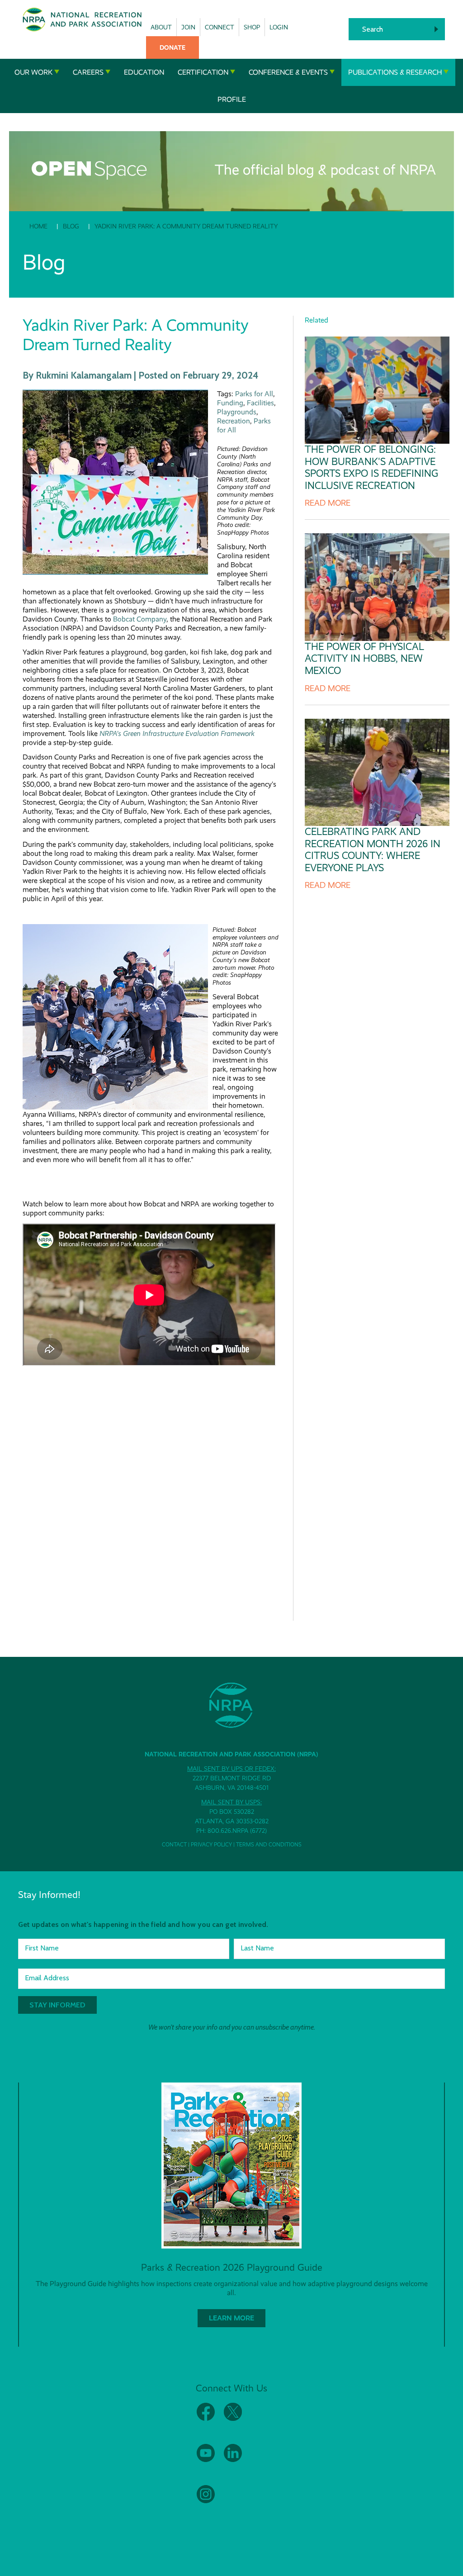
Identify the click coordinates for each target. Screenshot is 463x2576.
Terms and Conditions (269, 1845)
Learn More (231, 2318)
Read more (328, 503)
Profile (232, 99)
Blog (71, 226)
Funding (230, 403)
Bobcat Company (140, 619)
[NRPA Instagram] (206, 2501)
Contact (174, 1845)
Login (279, 27)
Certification (203, 72)
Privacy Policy (211, 1845)
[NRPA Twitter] (233, 2419)
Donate (172, 47)
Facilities (260, 403)
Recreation (234, 421)
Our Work (33, 72)
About (161, 27)
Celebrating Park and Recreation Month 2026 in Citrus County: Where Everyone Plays (373, 849)
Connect (220, 27)
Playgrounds (237, 412)
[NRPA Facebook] (206, 2419)
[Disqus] (151, 1487)
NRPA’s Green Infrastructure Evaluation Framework (177, 733)
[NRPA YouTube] (206, 2460)
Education (144, 72)
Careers (88, 72)
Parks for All (254, 394)
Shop (252, 27)
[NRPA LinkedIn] (233, 2460)
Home (38, 226)
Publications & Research (395, 72)
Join (188, 27)
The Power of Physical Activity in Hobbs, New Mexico (364, 659)
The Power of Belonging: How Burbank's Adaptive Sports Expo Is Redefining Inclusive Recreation (371, 467)
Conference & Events (288, 72)
